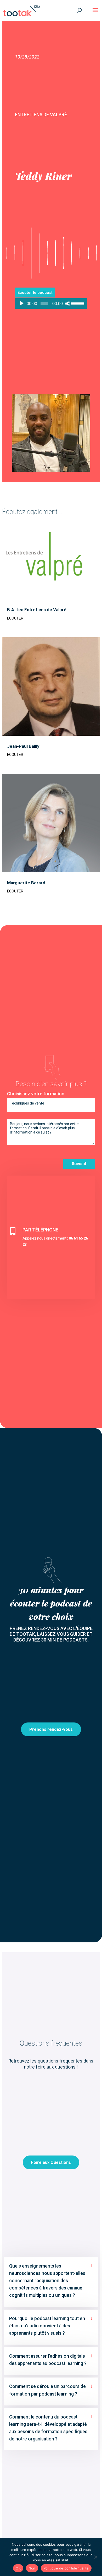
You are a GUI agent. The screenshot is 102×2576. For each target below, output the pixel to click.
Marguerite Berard (26, 883)
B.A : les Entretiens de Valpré (37, 610)
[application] (51, 303)
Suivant (79, 1164)
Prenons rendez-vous (51, 1729)
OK (18, 2568)
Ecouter (15, 618)
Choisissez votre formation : (37, 1094)
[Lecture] (22, 303)
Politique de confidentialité (66, 2568)
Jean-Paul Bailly (23, 746)
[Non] (95, 2557)
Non (32, 2568)
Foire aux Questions (51, 2162)
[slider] (78, 303)
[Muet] (68, 303)
